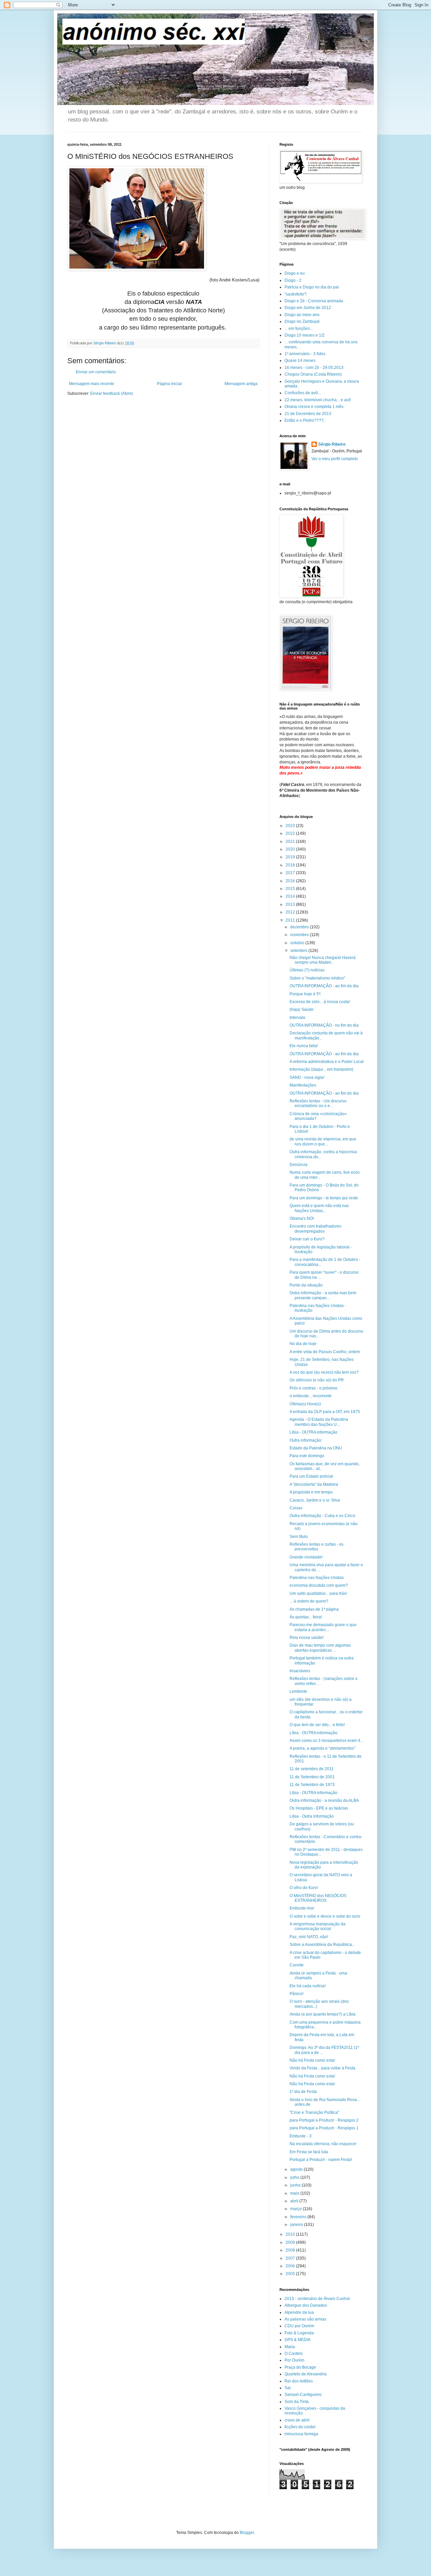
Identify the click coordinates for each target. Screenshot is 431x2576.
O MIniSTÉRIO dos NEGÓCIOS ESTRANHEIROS (318, 1898)
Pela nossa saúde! (307, 1638)
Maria (290, 2347)
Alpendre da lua (299, 2312)
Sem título (299, 1537)
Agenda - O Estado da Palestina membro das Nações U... (319, 1422)
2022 (291, 833)
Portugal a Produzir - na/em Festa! (321, 2160)
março (296, 2209)
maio (295, 2193)
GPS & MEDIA (297, 2340)
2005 (291, 2274)
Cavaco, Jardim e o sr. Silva (315, 1500)
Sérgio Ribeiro (332, 444)
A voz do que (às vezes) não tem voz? (324, 1372)
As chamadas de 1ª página (314, 1609)
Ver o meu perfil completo (335, 459)
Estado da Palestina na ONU (316, 1448)
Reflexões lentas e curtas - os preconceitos (317, 1547)
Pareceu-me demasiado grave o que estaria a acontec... (323, 1627)
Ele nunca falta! (304, 1046)
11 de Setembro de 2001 (312, 1777)
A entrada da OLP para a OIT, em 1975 (325, 1412)
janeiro (297, 2225)
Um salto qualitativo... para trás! (318, 1593)
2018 (291, 865)
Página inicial (169, 384)
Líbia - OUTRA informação (313, 1432)
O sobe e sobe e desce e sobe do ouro (325, 1916)
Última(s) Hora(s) (305, 1404)
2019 (291, 857)
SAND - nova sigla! (307, 1077)
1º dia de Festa (303, 2092)
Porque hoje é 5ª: (305, 994)
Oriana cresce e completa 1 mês (314, 407)
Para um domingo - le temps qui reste (324, 1198)
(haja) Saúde (302, 1009)
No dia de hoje (303, 1344)
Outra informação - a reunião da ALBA (324, 1800)
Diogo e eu (295, 273)
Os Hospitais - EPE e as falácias (319, 1808)
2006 (291, 2266)
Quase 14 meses (300, 360)
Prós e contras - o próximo (313, 1388)
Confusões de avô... (303, 393)
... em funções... (299, 329)
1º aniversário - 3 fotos (305, 354)
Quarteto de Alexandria (306, 2374)
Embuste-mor (302, 1908)
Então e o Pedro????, (305, 420)
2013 (291, 904)
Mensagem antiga (241, 384)
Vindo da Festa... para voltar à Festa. (323, 2068)
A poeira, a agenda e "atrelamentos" (322, 1748)
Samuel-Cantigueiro (303, 2395)
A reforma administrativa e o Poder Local (327, 1062)
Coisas (296, 1508)
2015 (291, 889)
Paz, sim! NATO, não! (309, 1937)
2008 (291, 2250)
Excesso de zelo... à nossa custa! (320, 1002)
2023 (291, 826)
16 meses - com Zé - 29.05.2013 (314, 368)
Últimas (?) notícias (307, 970)
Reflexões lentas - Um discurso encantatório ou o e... (318, 1103)
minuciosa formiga (301, 2434)
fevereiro (299, 2217)
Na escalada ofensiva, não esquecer (323, 2144)
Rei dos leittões (299, 2381)
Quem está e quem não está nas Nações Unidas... (319, 1208)
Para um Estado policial (311, 1476)
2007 (291, 2258)
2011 (291, 920)
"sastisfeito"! (295, 294)
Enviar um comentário (96, 372)
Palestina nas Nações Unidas (317, 1578)
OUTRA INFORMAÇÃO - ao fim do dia (324, 986)
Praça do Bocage (300, 2367)
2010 (291, 2234)
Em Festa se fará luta (309, 2152)
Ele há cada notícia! (308, 1986)
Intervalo (297, 1018)
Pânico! (296, 1994)
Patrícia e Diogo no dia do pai (312, 287)
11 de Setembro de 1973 (312, 1785)
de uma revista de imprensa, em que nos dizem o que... (323, 1141)
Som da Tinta (297, 2402)
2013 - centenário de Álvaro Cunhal (317, 2299)
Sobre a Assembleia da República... (322, 1945)
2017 (291, 873)
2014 (291, 896)
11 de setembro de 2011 (312, 1769)
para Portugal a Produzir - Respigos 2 (324, 2120)
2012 (291, 912)
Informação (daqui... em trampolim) (321, 1069)
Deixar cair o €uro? (307, 1239)
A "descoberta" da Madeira (314, 1484)
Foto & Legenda (299, 2333)
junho (296, 2185)
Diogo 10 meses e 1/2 (305, 335)
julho (295, 2177)
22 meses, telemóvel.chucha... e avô (318, 400)
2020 (291, 849)
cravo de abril (297, 2420)
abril (295, 2201)
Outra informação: (306, 1440)
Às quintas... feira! (306, 1617)
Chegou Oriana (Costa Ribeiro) (313, 374)
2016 (291, 881)
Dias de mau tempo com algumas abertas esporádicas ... (320, 1648)
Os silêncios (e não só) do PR (317, 1380)
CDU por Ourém (299, 2326)
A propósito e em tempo (311, 1492)
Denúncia (299, 1165)
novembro (300, 935)
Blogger (247, 2533)
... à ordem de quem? (309, 1601)
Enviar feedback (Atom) (112, 393)
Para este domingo (307, 1456)
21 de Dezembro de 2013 (308, 414)
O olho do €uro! (304, 1888)
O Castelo (294, 2354)
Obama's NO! (302, 1218)
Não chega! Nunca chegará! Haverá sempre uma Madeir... (323, 960)
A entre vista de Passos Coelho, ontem (325, 1352)
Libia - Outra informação (312, 1816)
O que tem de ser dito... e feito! (317, 1725)
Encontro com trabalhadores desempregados (316, 1229)
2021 (291, 842)
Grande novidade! (306, 1557)
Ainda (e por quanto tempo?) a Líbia (323, 2014)
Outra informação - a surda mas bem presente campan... (323, 1295)
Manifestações (303, 1085)
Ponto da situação (306, 1285)
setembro (299, 951)
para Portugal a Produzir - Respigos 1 (324, 2128)
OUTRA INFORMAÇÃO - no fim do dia (324, 1025)
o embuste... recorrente (311, 1396)
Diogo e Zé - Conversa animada (314, 301)
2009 (291, 2242)
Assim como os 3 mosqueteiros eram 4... (326, 1741)
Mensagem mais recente (92, 384)
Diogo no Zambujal (302, 321)
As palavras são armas (305, 2319)
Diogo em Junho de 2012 (308, 308)
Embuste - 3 (301, 2136)
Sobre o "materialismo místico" (317, 978)
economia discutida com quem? (319, 1585)
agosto (297, 2169)
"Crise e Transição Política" (314, 2113)
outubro (298, 943)
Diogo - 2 (293, 280)
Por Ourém (294, 2360)
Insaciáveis (300, 1671)
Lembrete (298, 1691)
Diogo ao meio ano (302, 315)
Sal (288, 2388)
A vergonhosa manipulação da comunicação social (318, 1926)
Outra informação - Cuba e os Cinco (322, 1516)
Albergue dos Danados (306, 2305)
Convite (297, 1965)
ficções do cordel (300, 2427)
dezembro (300, 927)
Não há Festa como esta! (312, 2060)
